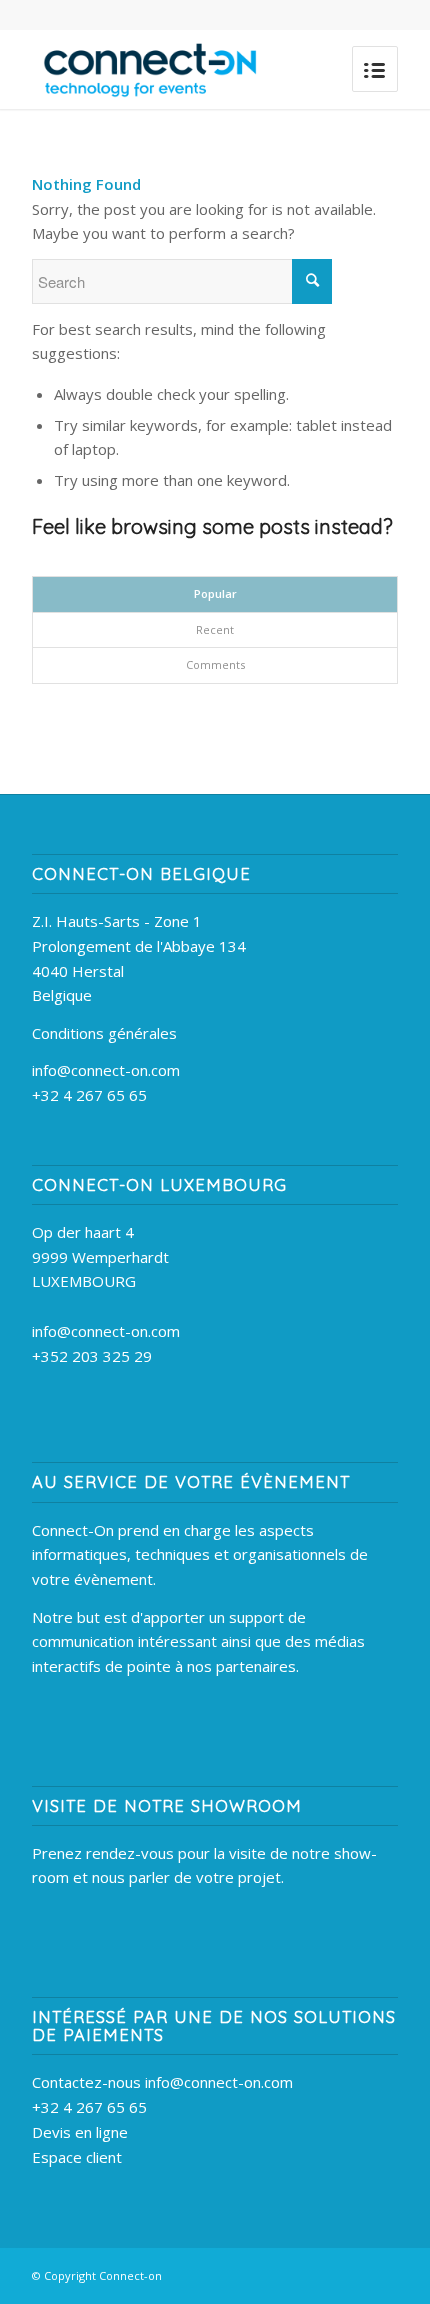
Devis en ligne (80, 2132)
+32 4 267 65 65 (89, 1095)
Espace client (77, 2157)
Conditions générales (104, 1033)
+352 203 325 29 (92, 1356)
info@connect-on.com (106, 1070)
